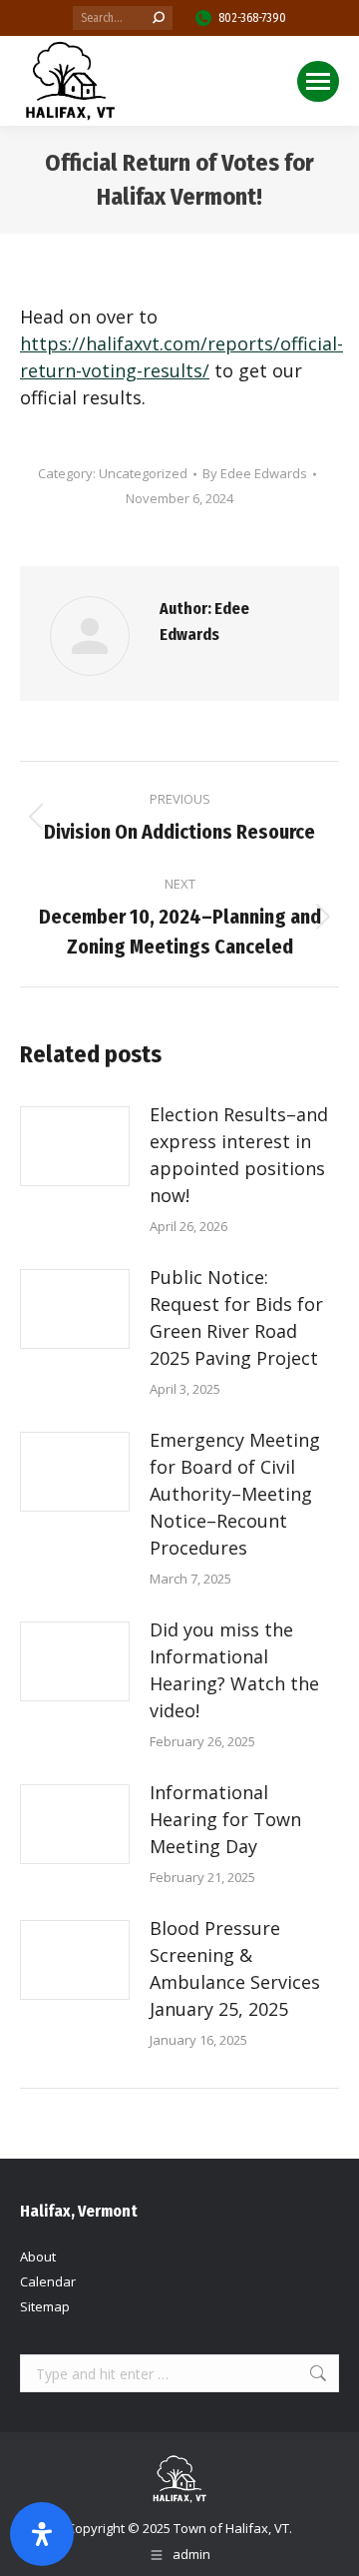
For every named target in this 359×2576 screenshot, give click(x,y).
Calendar (48, 2281)
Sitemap (45, 2306)
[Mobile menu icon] (318, 81)
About (38, 2256)
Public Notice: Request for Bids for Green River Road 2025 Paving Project (236, 1317)
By (255, 473)
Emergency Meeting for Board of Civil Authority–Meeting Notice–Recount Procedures (235, 1494)
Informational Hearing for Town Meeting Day (225, 1819)
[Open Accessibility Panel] (42, 2534)
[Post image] (75, 1146)
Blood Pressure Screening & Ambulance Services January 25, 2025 (235, 1968)
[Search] (159, 18)
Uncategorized (143, 473)
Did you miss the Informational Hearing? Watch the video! (234, 1670)
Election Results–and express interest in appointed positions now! (239, 1155)
